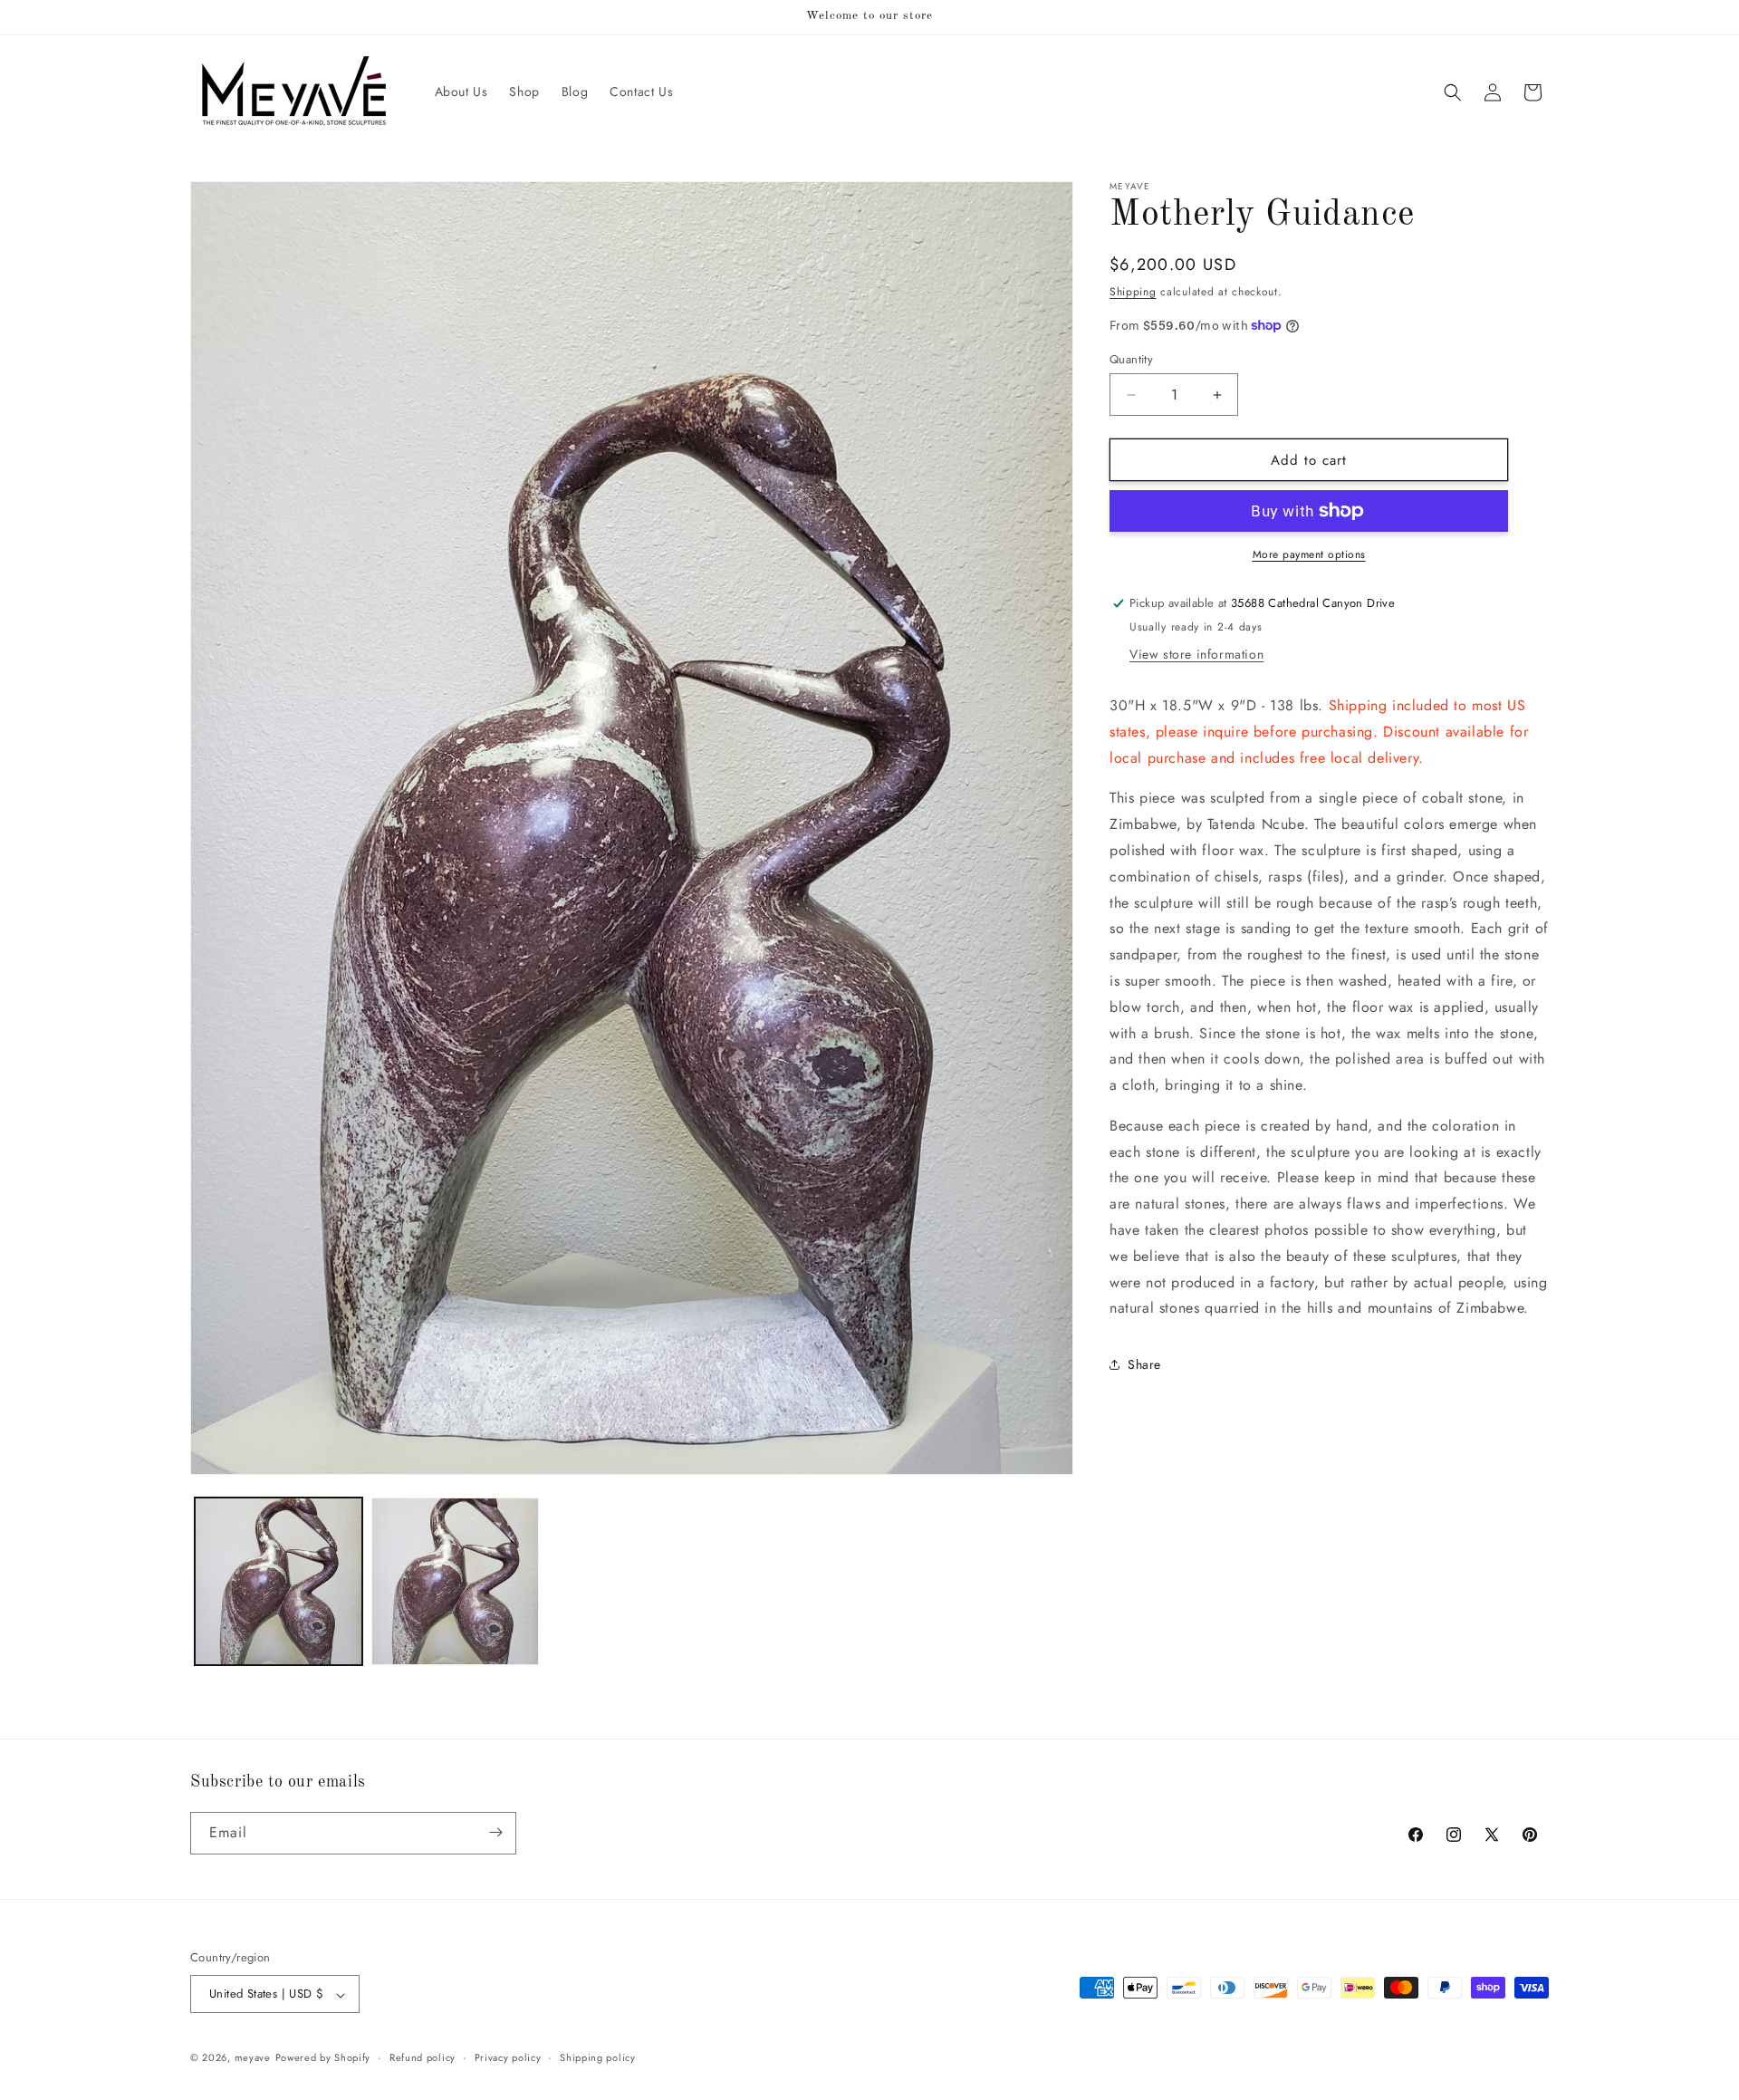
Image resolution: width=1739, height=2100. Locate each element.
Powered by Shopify (323, 2058)
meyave (253, 2058)
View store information (1196, 654)
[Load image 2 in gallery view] (455, 1581)
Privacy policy (508, 2057)
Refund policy (423, 2057)
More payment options (1309, 554)
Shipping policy (598, 2057)
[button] (1453, 92)
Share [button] (1144, 1364)
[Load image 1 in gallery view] (279, 1581)
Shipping (1133, 292)
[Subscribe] (495, 1832)
